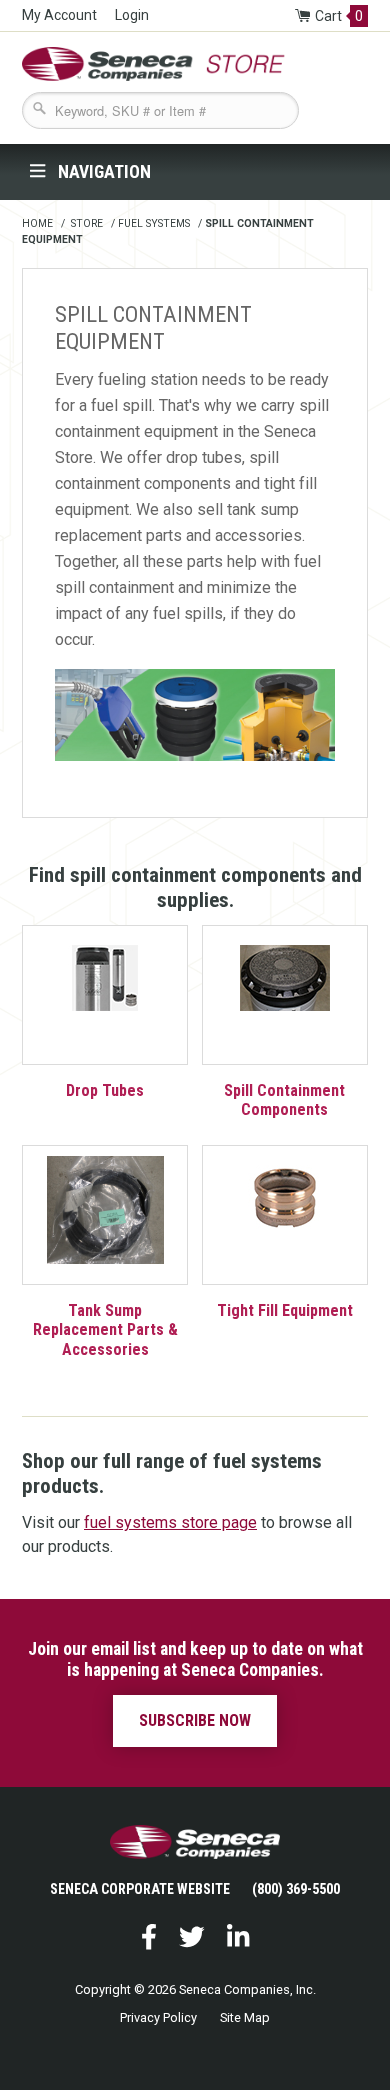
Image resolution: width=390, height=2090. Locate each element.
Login (132, 15)
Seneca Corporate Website (140, 1889)
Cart (339, 16)
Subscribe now (195, 1720)
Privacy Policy (158, 2017)
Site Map (245, 2017)
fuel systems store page (170, 1522)
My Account (59, 15)
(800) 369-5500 (296, 1889)
